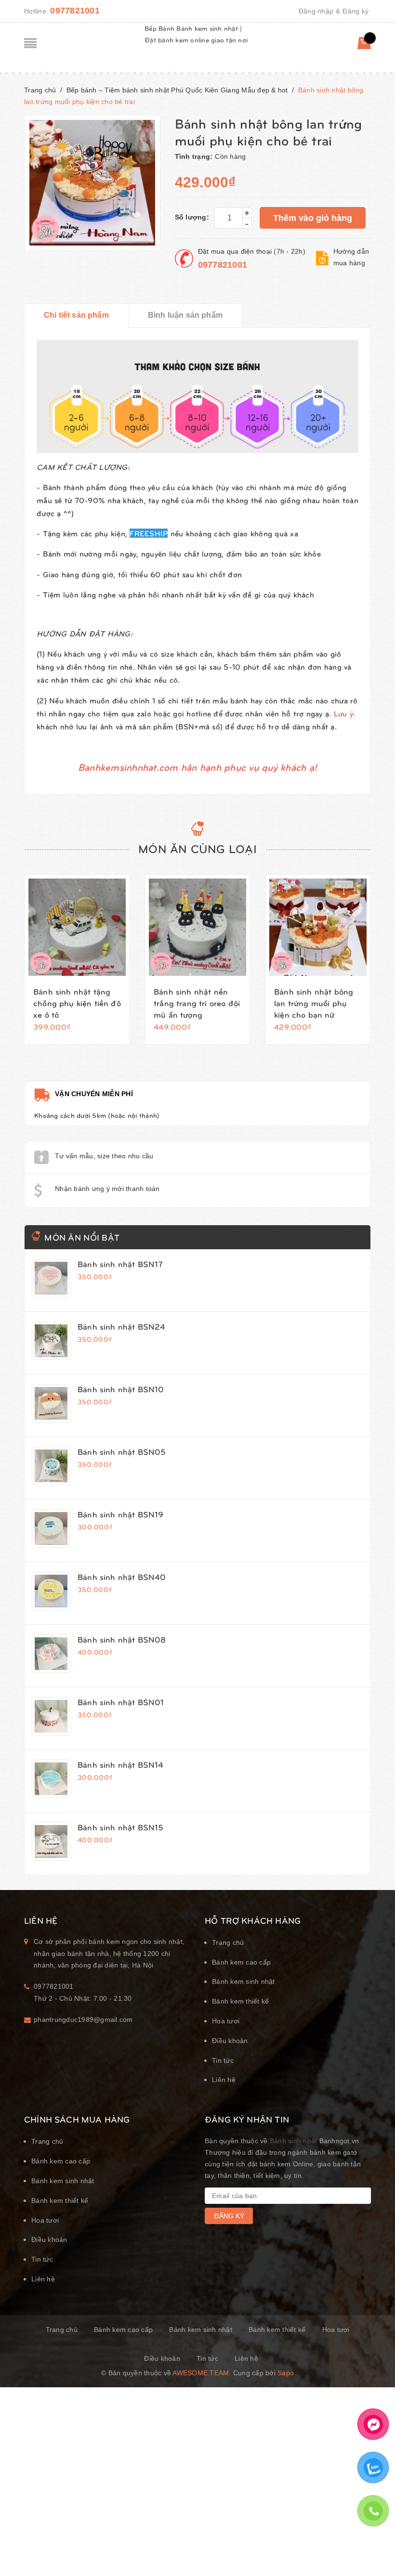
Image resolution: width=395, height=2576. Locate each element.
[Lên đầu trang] (376, 2545)
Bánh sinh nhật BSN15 (120, 1827)
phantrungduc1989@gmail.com (83, 2019)
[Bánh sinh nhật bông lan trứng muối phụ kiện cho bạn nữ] (318, 927)
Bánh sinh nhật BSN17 (120, 1264)
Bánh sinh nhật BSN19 (120, 1514)
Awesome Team (201, 2373)
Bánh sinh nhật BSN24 (121, 1326)
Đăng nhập (316, 11)
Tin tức (223, 2060)
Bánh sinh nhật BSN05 (122, 1451)
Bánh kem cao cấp (241, 1962)
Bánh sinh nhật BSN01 (121, 1702)
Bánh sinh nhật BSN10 (121, 1389)
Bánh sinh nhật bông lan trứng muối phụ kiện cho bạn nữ (314, 1003)
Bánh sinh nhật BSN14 (120, 1764)
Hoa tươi (226, 2021)
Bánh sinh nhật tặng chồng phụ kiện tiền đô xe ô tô (77, 1003)
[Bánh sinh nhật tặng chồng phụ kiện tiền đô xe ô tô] (77, 927)
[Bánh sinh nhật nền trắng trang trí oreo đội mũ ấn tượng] (197, 927)
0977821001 (75, 11)
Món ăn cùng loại (197, 848)
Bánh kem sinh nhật (244, 1981)
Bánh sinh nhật (294, 2141)
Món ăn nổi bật (82, 1237)
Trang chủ (228, 1942)
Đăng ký (355, 11)
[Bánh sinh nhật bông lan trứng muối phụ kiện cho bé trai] (51, 1278)
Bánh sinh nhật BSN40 (122, 1577)
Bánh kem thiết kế (240, 2001)
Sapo (286, 2373)
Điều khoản (230, 2041)
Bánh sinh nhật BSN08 (122, 1639)
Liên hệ (224, 2080)
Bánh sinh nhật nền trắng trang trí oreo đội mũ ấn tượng (197, 1003)
